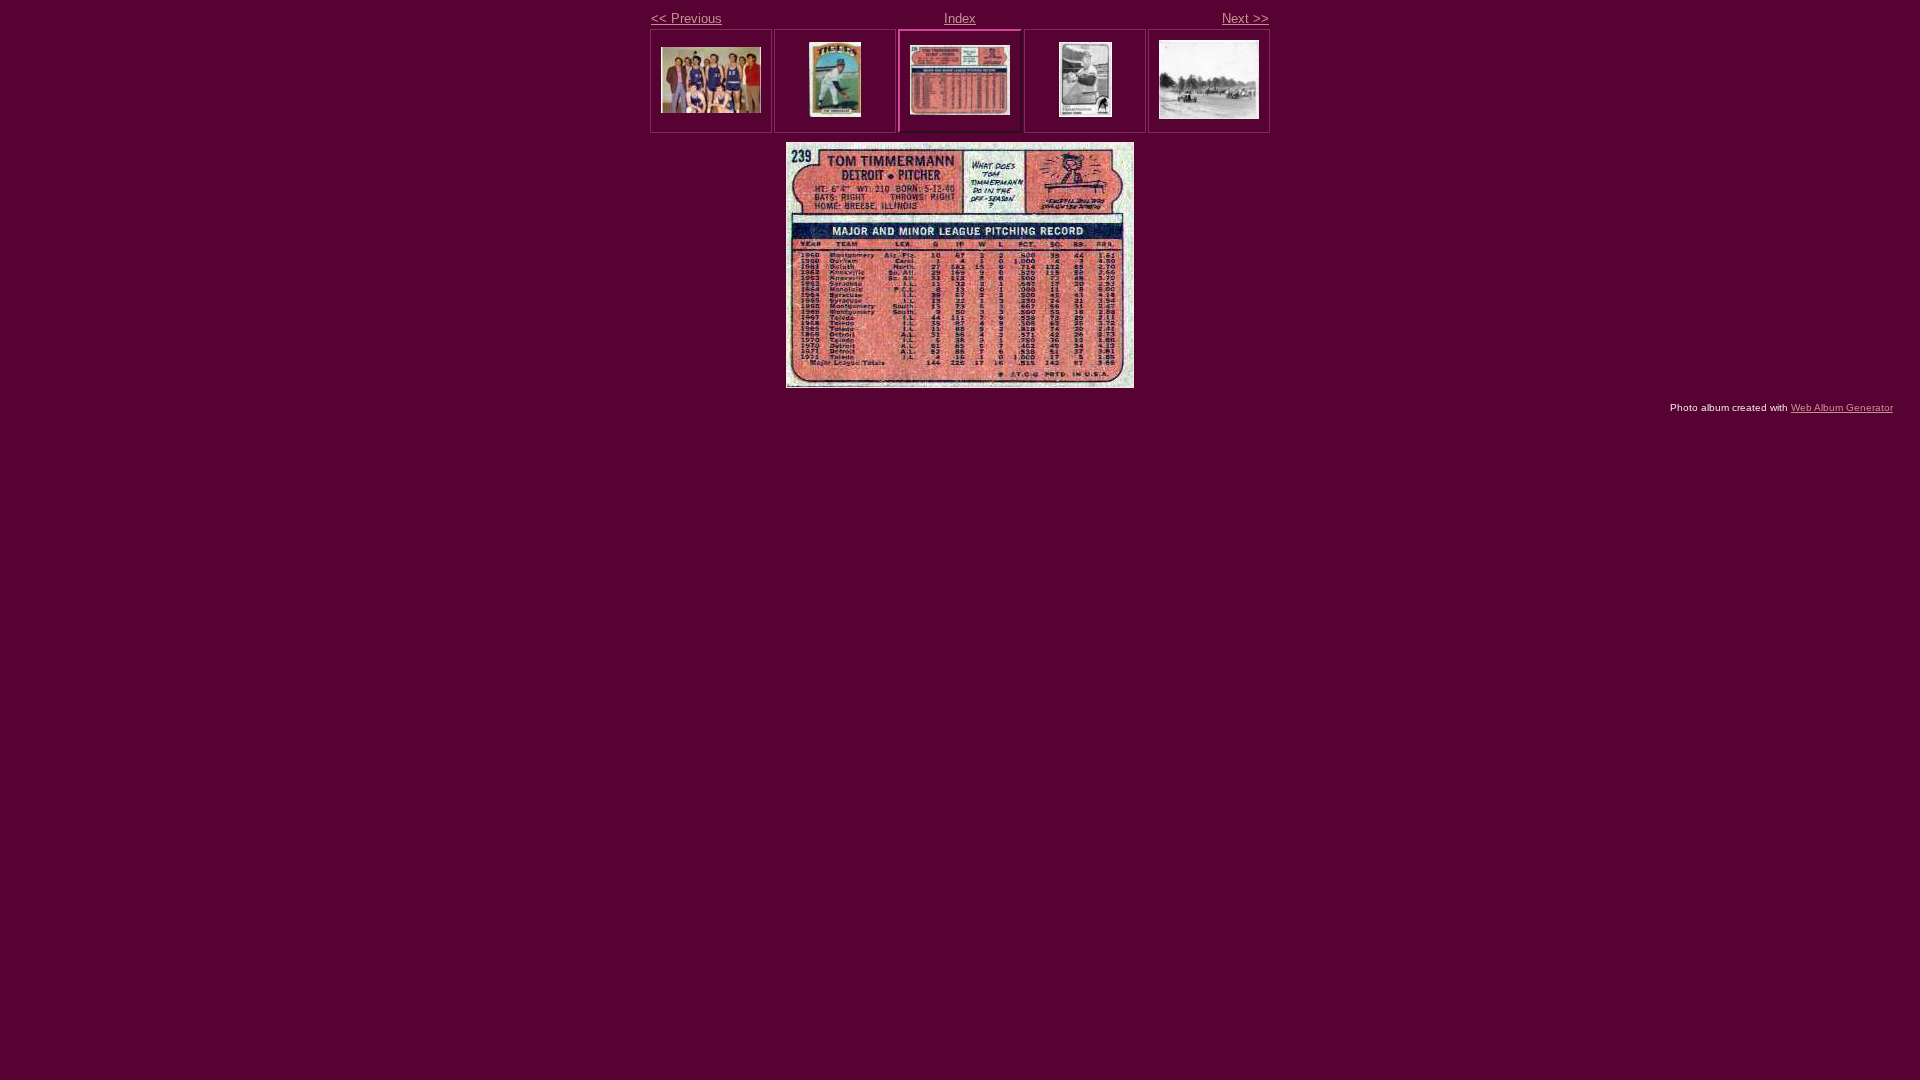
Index (960, 18)
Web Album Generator (1842, 407)
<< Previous (686, 18)
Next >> (1245, 18)
